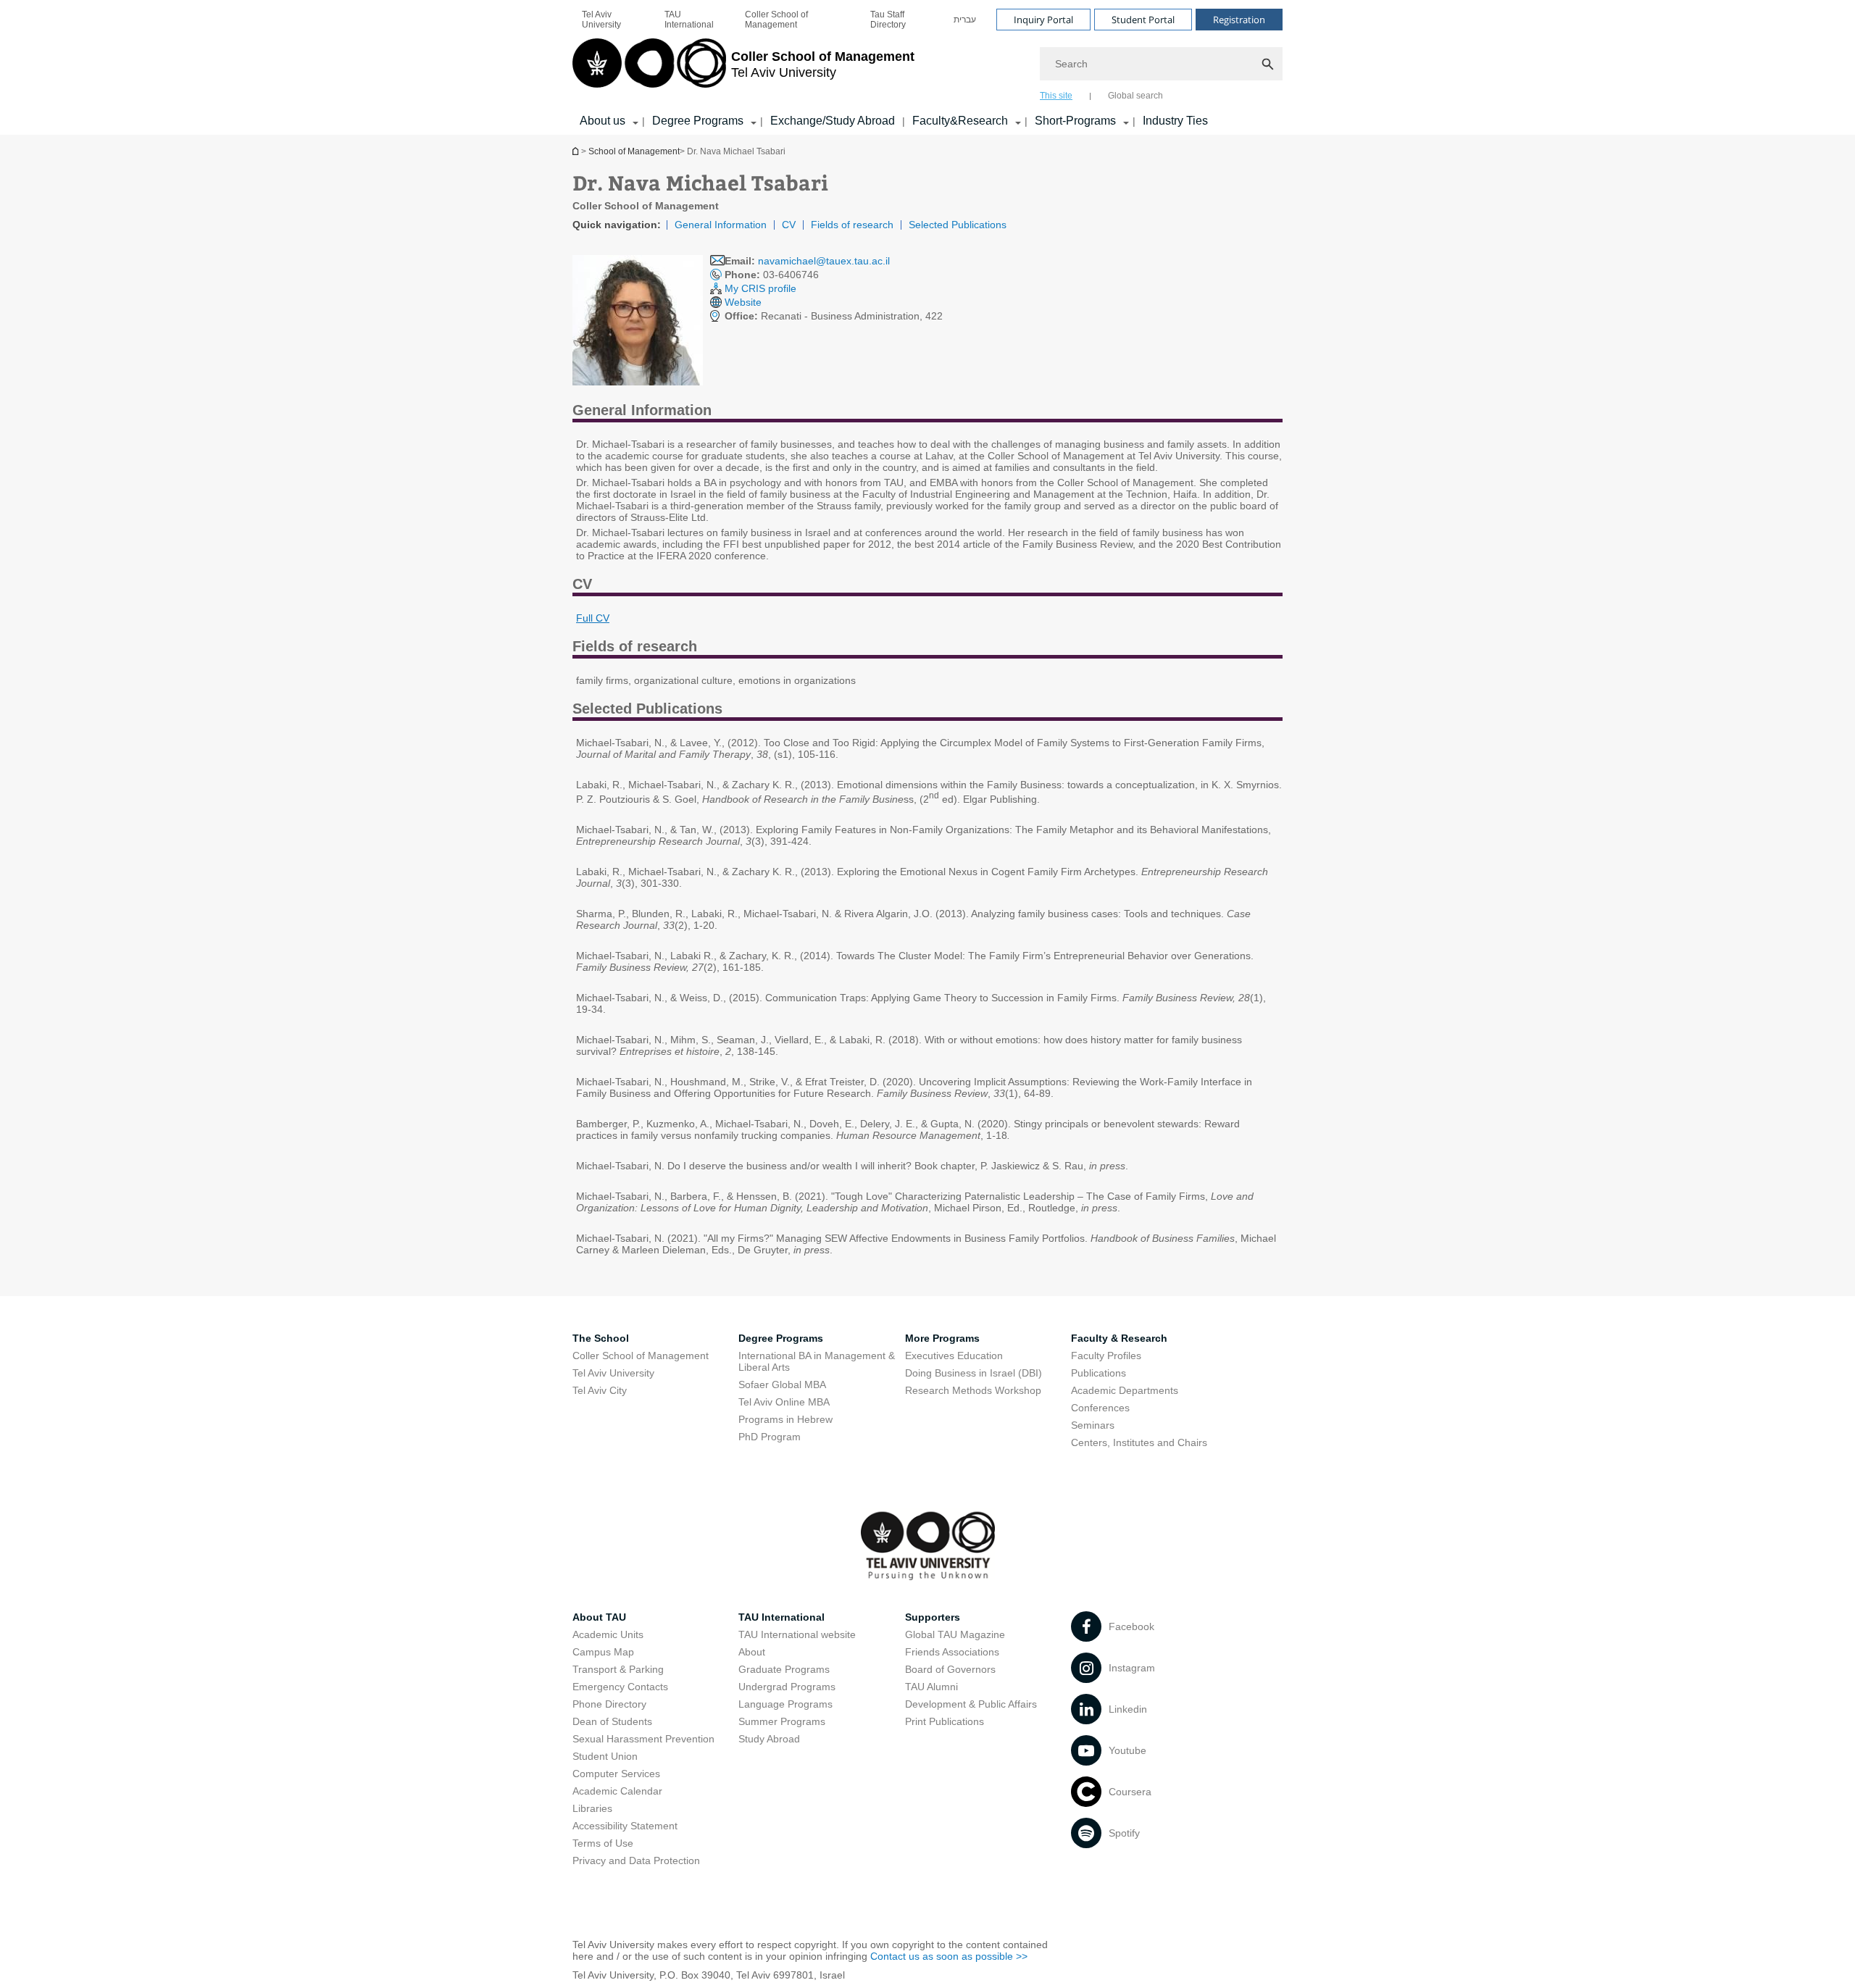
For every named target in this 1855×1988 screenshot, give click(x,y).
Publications (1099, 1373)
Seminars (1093, 1425)
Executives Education (954, 1356)
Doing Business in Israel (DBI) (974, 1373)
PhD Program (770, 1437)
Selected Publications (958, 225)
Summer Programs (782, 1721)
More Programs (942, 1338)
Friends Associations (952, 1652)
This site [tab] (1056, 96)
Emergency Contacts (620, 1687)
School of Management (634, 151)
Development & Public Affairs (971, 1704)
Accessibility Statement (625, 1826)
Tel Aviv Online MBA (784, 1402)
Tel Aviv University (601, 20)
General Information (721, 225)
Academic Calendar (617, 1791)
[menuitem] (614, 20)
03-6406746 (772, 275)
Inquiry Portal (1043, 20)
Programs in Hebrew (785, 1419)
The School (601, 1338)
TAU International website (797, 1634)
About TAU (599, 1617)
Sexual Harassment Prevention (643, 1739)
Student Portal (1143, 20)
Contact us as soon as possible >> (949, 1956)
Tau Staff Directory (888, 20)
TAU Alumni (931, 1687)
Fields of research (852, 225)
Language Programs (785, 1704)
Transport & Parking (618, 1669)
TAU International (689, 20)
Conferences (1100, 1408)
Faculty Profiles (1106, 1356)
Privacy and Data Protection (636, 1860)
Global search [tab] (1135, 96)
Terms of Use (603, 1843)
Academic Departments (1125, 1390)
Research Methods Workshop (973, 1390)
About (752, 1652)
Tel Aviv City (600, 1390)
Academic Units (608, 1634)
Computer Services (616, 1774)
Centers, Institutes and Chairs (1139, 1442)
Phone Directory (609, 1704)
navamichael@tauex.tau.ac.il (824, 261)
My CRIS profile (760, 288)
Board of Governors (950, 1669)
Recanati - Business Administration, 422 (834, 316)
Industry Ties (1175, 121)
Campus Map (603, 1652)
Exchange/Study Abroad (833, 121)
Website (743, 302)
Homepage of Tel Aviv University (577, 151)
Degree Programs (698, 121)
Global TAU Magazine (955, 1634)
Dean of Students (612, 1721)
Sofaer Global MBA (782, 1384)
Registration (1239, 20)
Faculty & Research (1119, 1338)
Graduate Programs (784, 1669)
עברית (965, 20)
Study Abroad (769, 1739)
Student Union (605, 1756)
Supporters (933, 1617)
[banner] (927, 67)
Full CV (593, 618)
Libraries (592, 1808)
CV (789, 225)
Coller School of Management (776, 20)
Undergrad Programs (787, 1687)
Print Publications (945, 1721)
